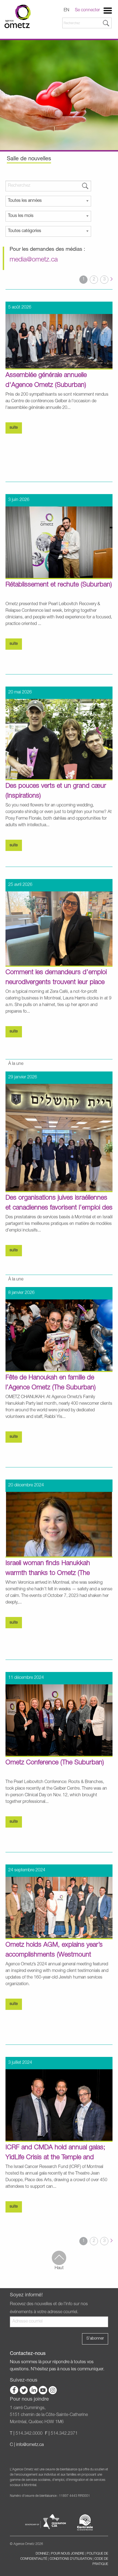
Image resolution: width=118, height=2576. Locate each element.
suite (14, 428)
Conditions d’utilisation (71, 2559)
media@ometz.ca (34, 260)
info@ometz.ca (30, 2445)
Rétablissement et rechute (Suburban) (59, 585)
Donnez (42, 2554)
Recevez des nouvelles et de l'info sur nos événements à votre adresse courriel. (49, 2308)
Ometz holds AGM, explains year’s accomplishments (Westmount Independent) (54, 1955)
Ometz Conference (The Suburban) (55, 1763)
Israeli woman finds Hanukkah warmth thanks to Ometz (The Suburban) (48, 1574)
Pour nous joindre (68, 2554)
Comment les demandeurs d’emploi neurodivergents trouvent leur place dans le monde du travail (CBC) (56, 983)
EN (66, 10)
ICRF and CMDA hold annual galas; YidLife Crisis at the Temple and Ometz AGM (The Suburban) (55, 2158)
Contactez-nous (28, 2354)
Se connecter (87, 10)
